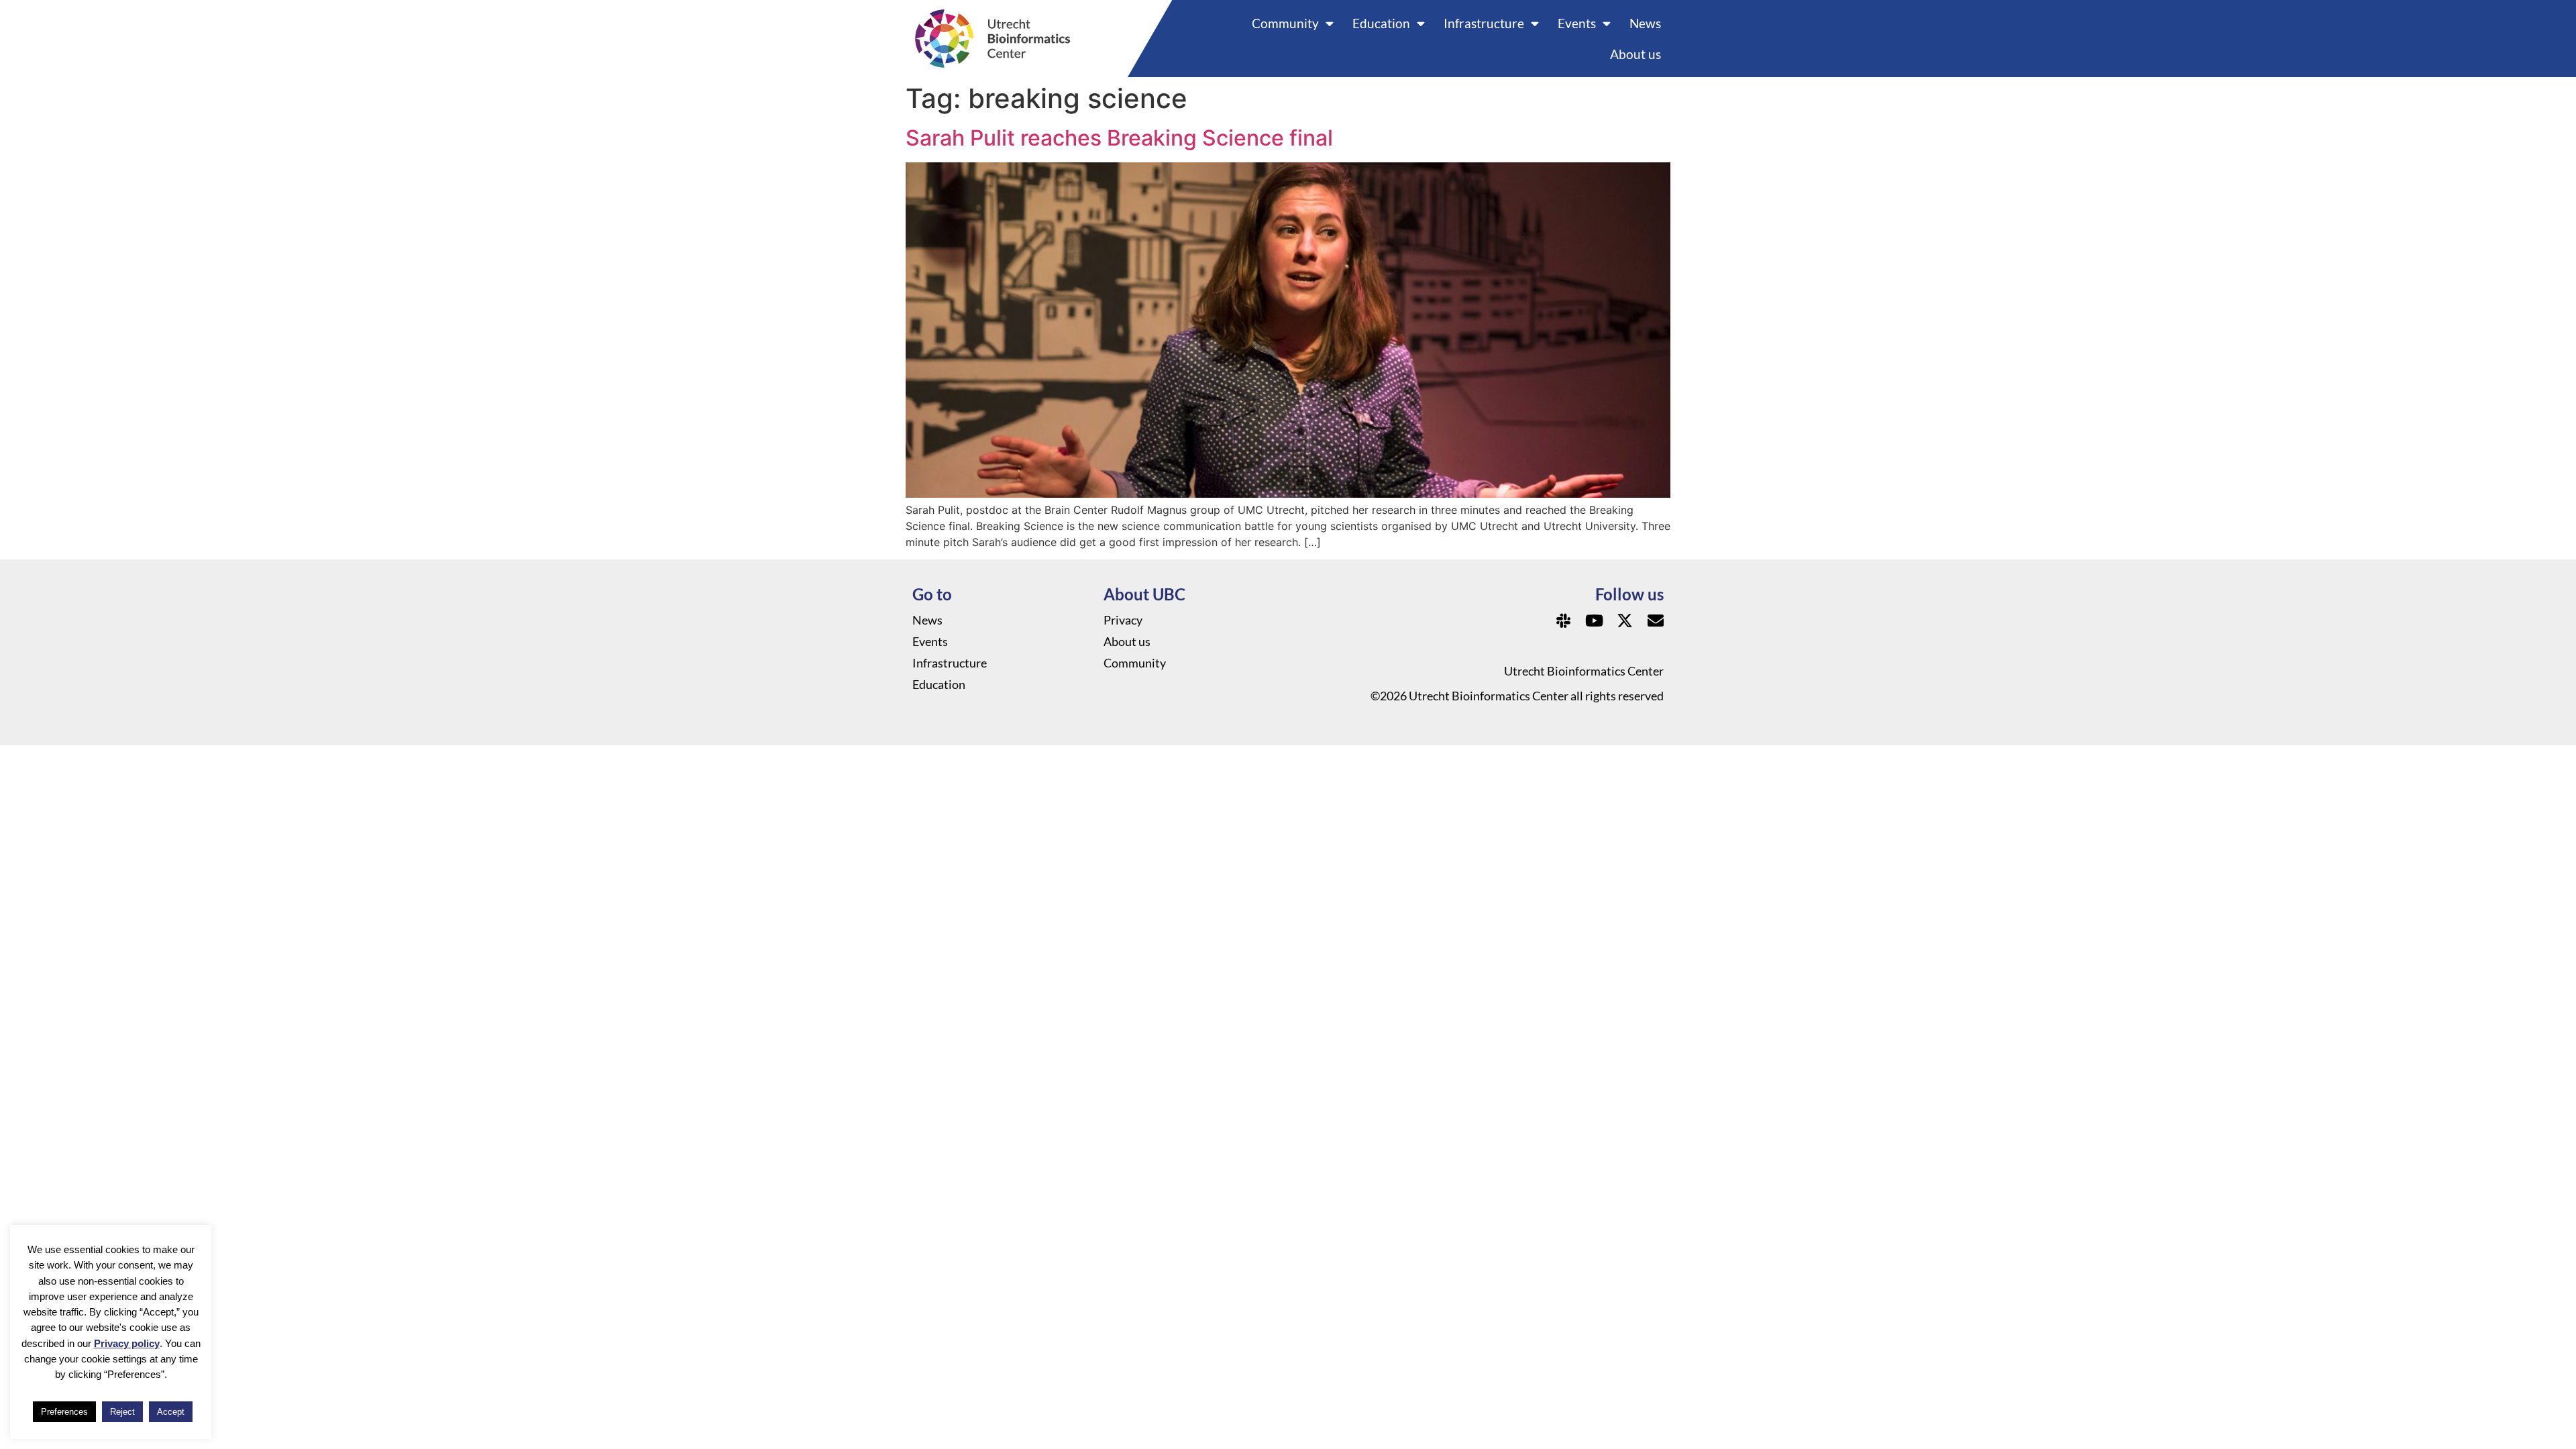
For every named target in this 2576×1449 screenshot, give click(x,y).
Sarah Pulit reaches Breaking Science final (1119, 138)
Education (1381, 23)
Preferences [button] (64, 1412)
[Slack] (1563, 621)
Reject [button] (122, 1412)
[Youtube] (1594, 621)
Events (1577, 23)
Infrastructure (1484, 23)
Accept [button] (171, 1412)
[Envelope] (1656, 621)
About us (1635, 54)
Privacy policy (127, 1343)
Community (1285, 23)
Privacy (1123, 620)
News (1645, 23)
